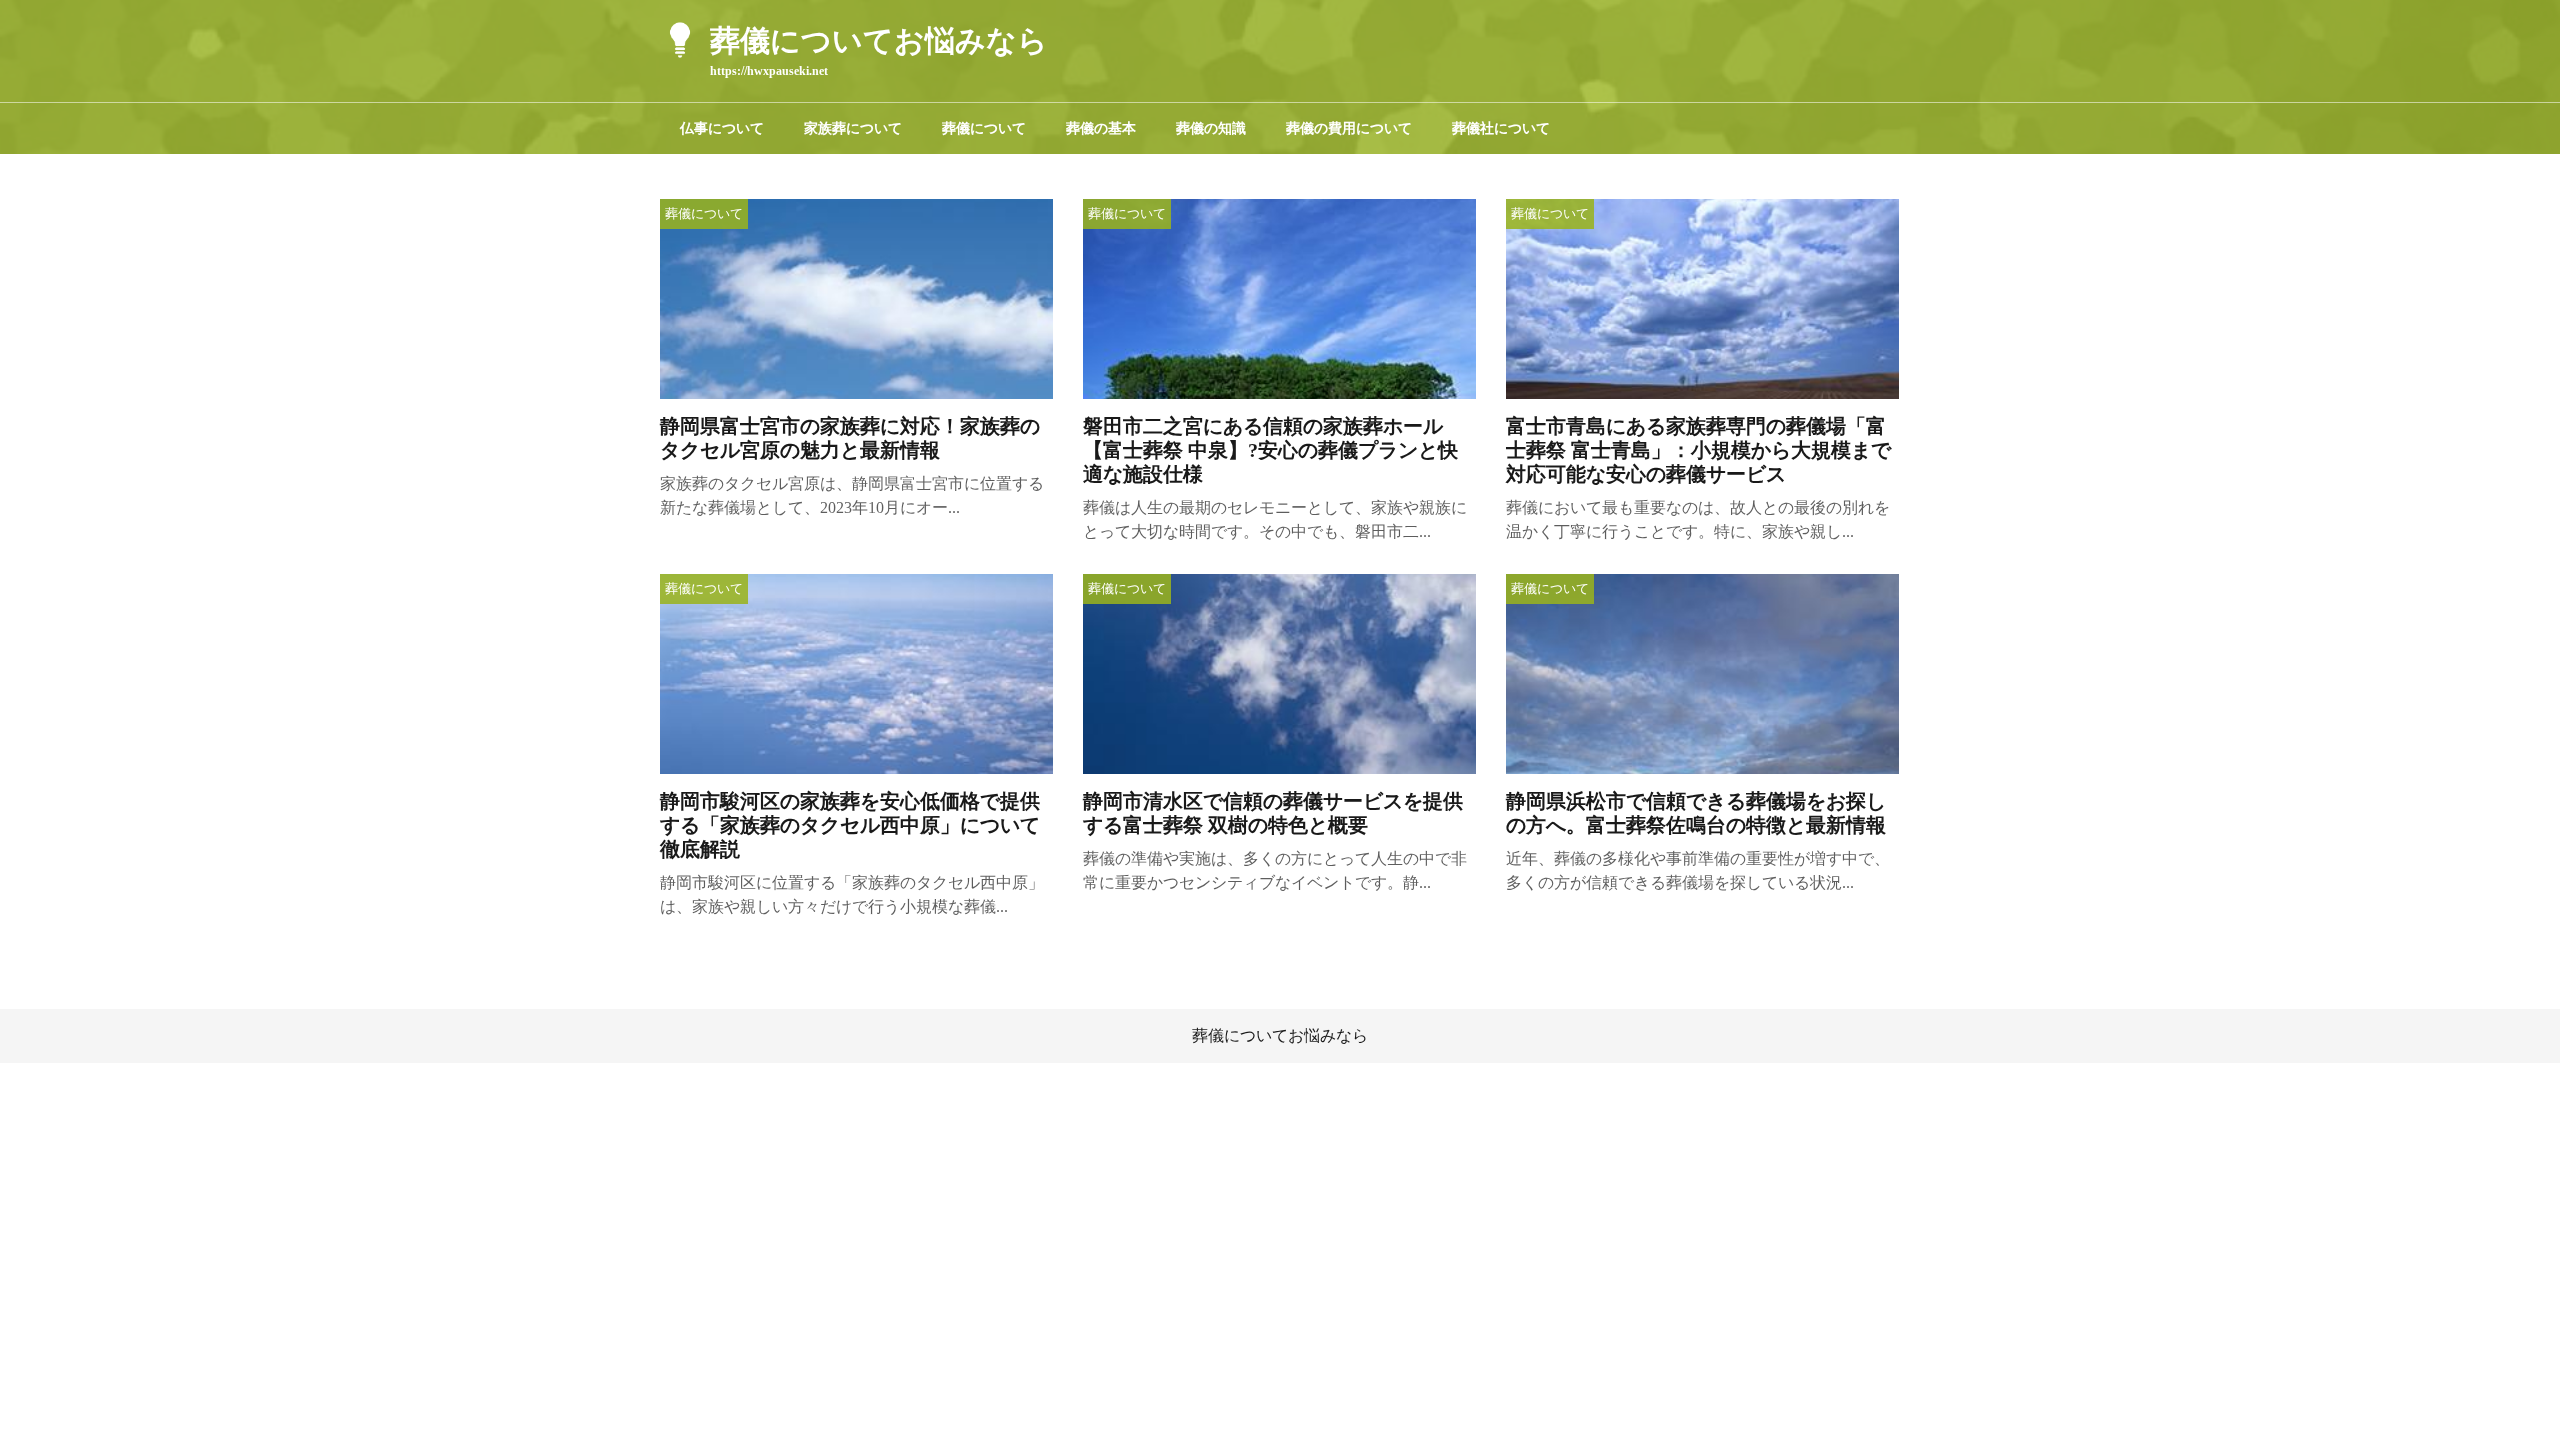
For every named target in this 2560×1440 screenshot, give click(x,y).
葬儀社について (1501, 128)
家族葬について (853, 128)
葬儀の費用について (1349, 128)
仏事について (722, 128)
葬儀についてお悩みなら (1280, 1035)
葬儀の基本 (1101, 128)
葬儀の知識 (1211, 128)
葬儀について (984, 128)
